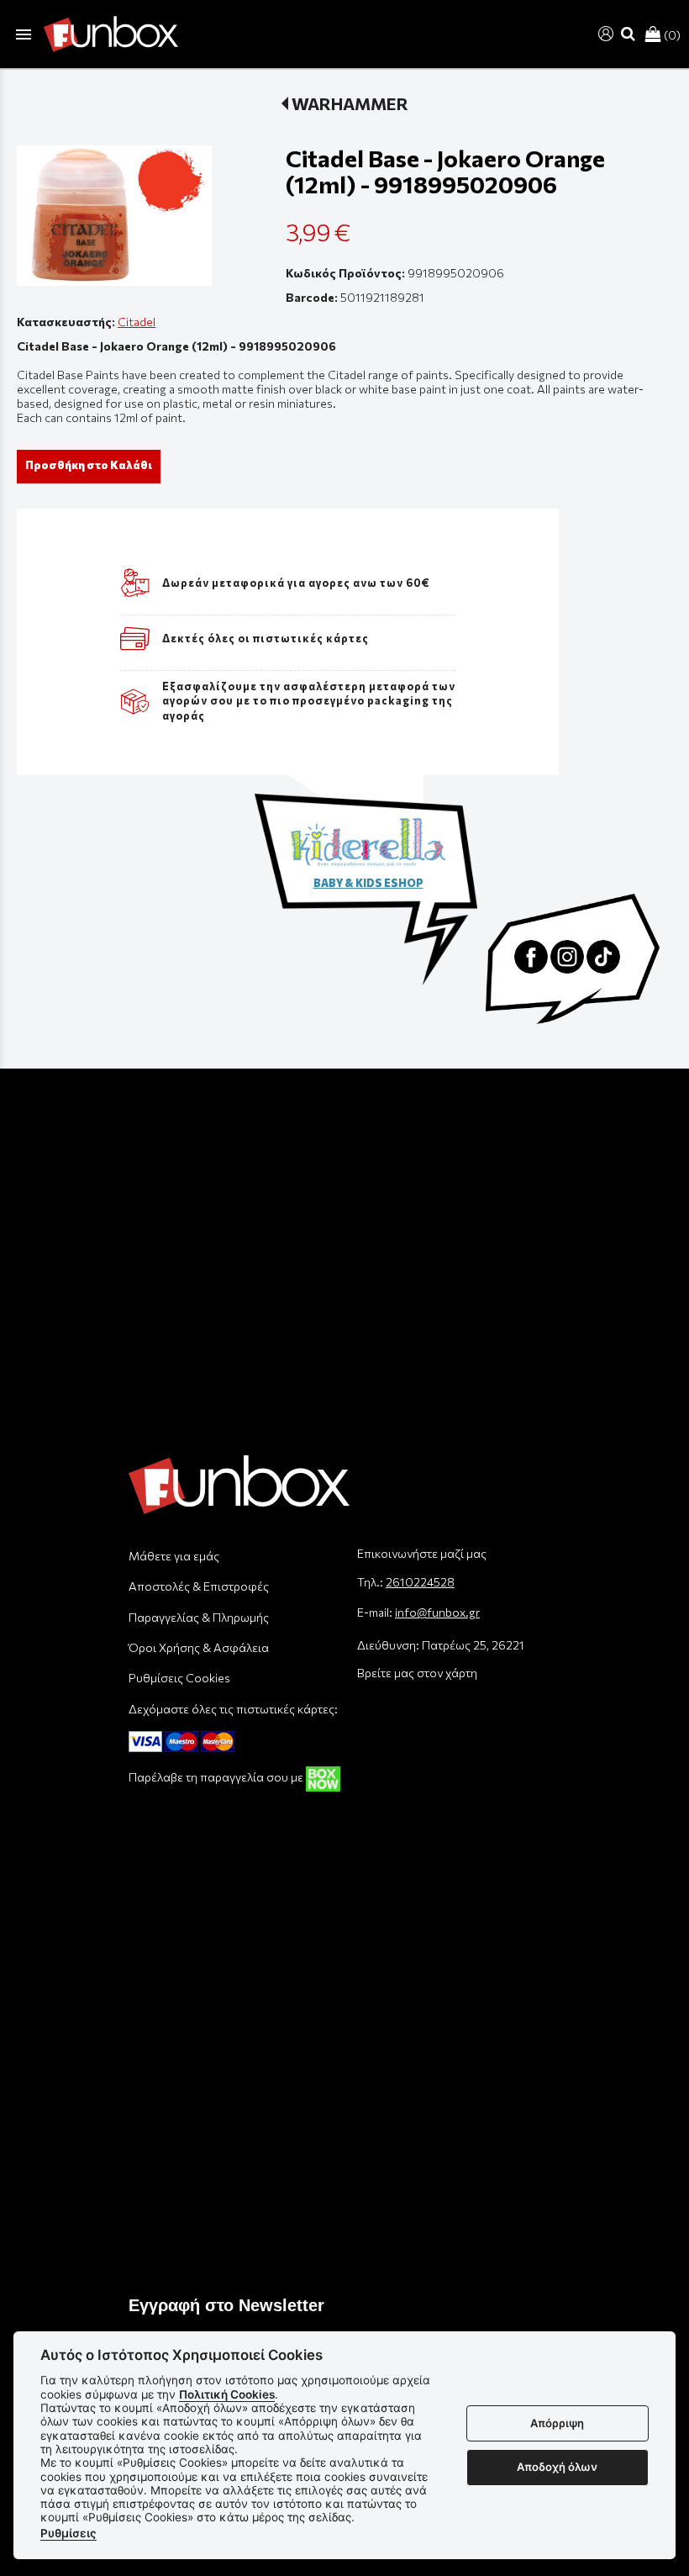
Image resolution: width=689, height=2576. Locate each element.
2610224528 (420, 1582)
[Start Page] (111, 34)
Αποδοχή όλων (557, 2467)
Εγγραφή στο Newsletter (226, 2305)
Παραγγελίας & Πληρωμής (199, 1617)
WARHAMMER (350, 103)
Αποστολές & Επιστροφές (199, 1586)
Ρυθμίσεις (68, 2533)
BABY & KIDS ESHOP (368, 883)
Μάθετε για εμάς (174, 1556)
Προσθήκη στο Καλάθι (89, 465)
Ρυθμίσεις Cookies (179, 1678)
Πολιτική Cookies (227, 2394)
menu (24, 34)
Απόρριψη (557, 2423)
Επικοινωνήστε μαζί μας (422, 1553)
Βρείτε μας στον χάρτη (417, 1673)
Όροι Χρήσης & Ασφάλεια (199, 1647)
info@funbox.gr (437, 1612)
